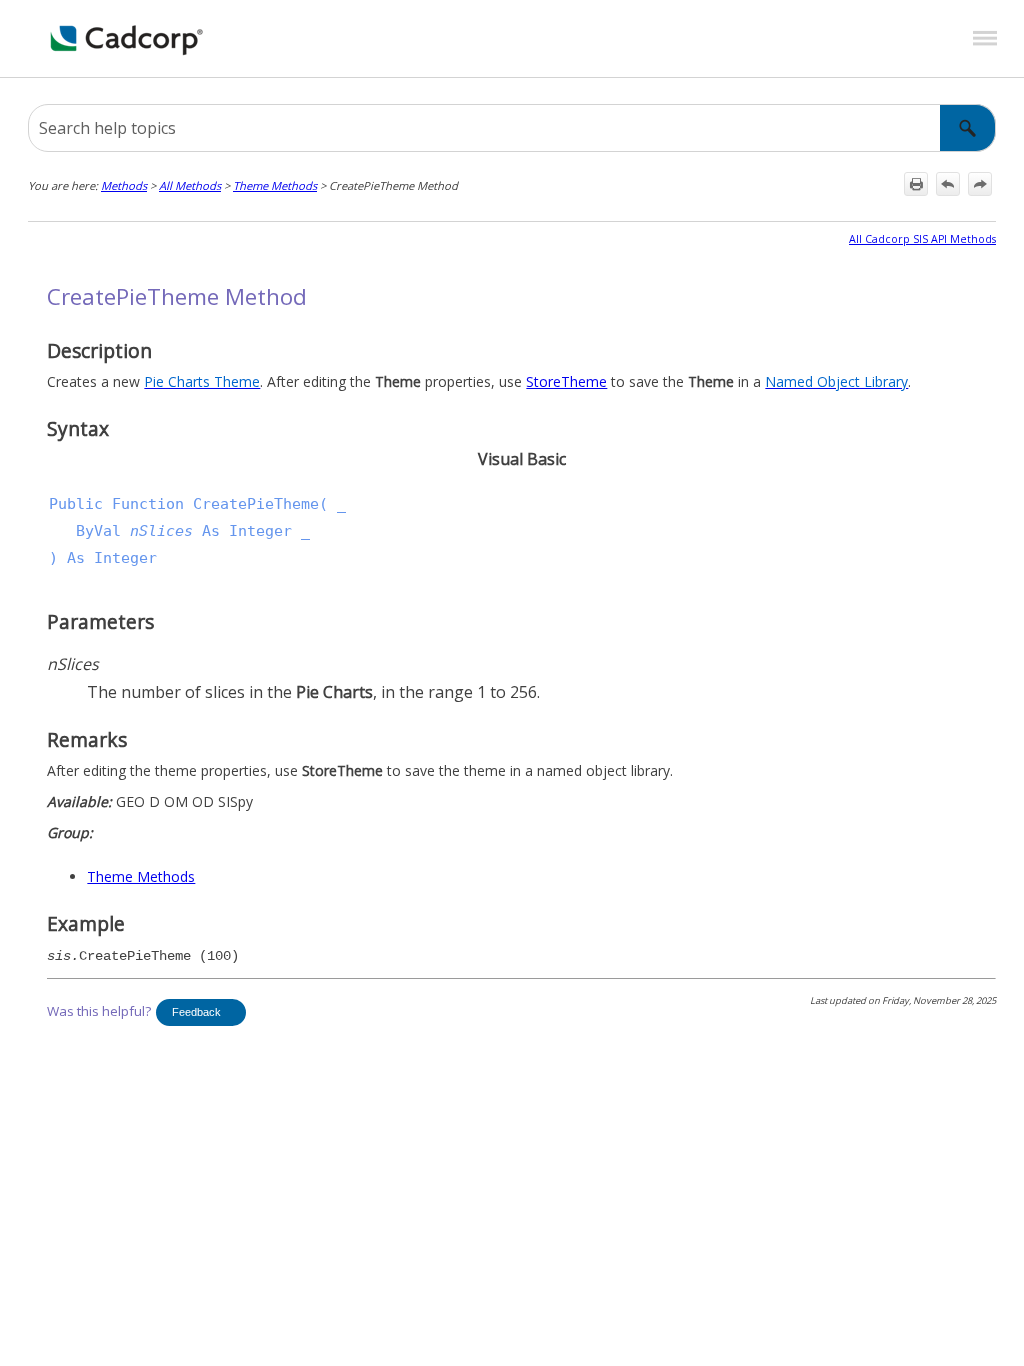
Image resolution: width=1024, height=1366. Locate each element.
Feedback (196, 1012)
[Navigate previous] (948, 184)
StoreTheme (566, 381)
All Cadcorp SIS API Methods (922, 239)
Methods (124, 185)
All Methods (190, 185)
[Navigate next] (980, 184)
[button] (968, 128)
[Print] (916, 184)
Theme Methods (275, 185)
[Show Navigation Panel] (985, 39)
